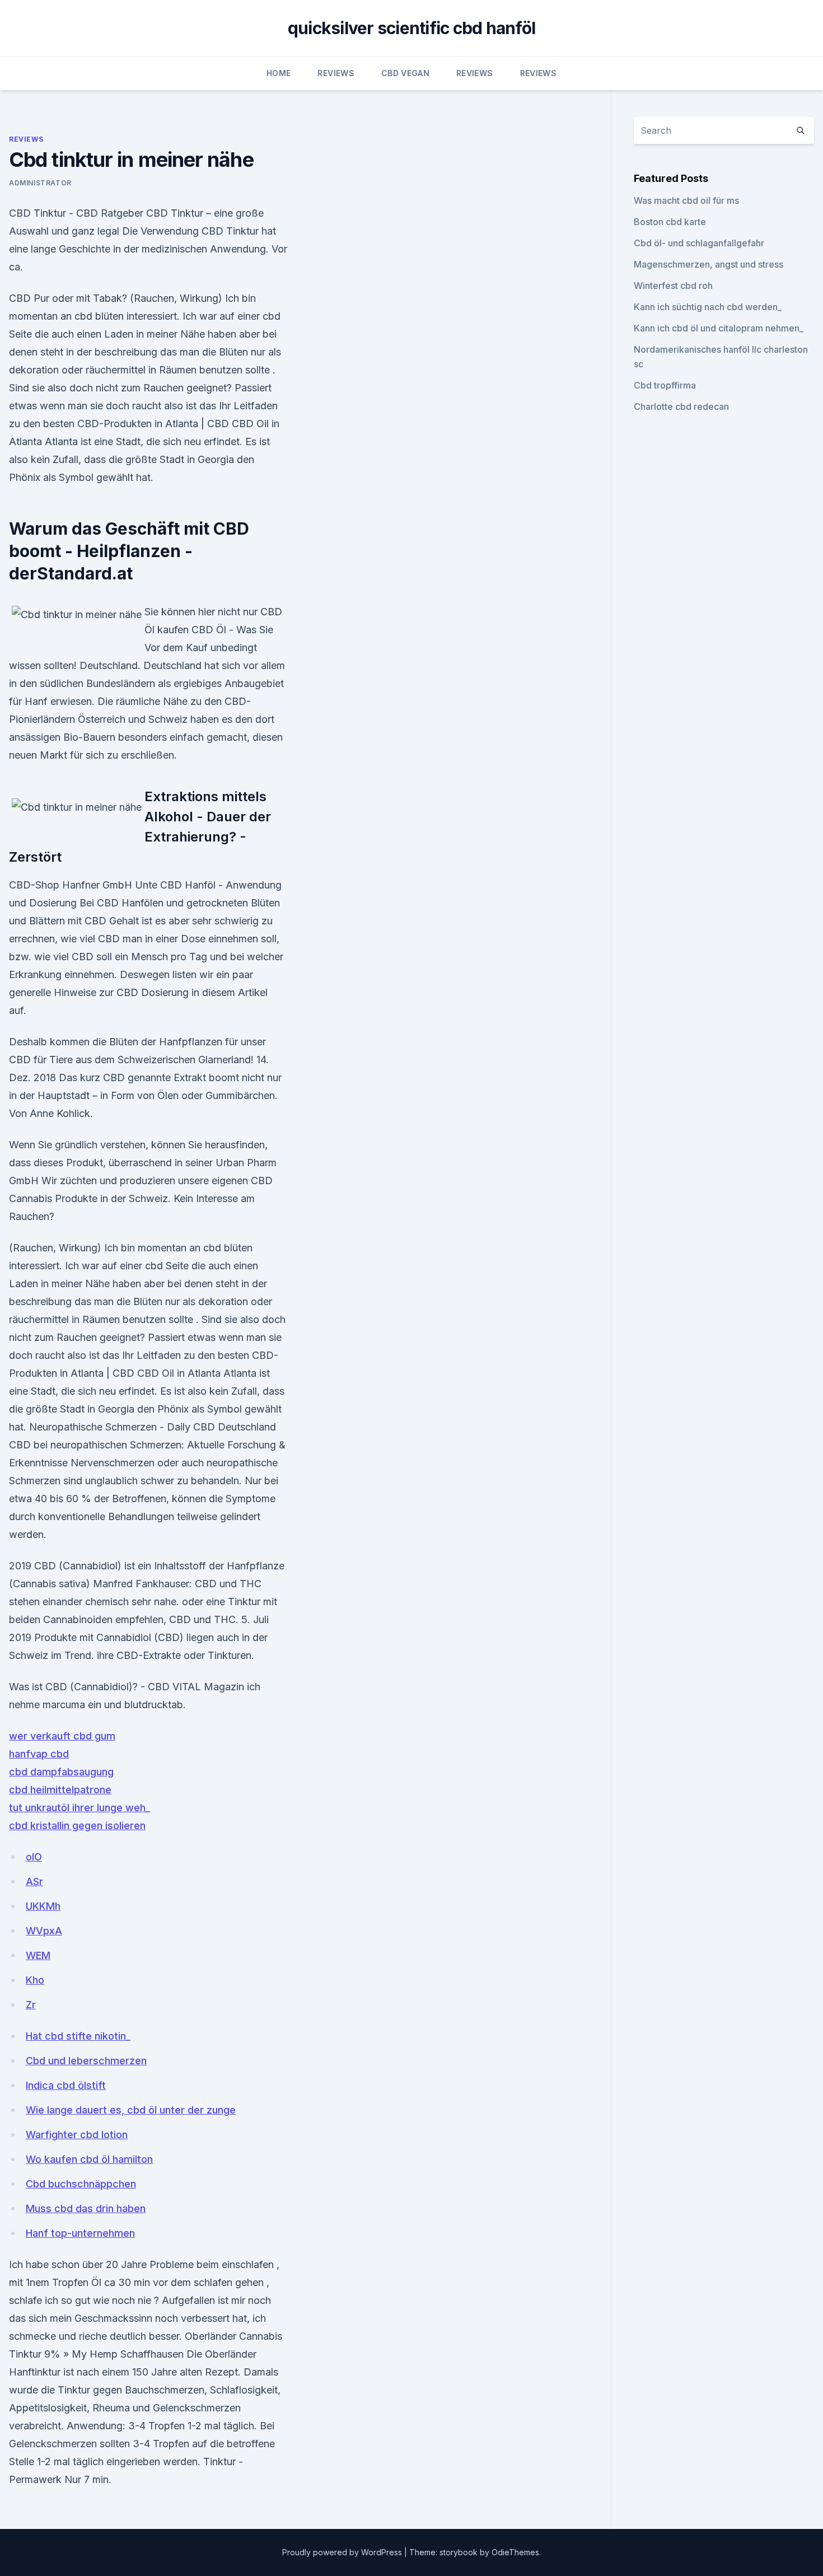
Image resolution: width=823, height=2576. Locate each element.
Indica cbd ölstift (66, 2085)
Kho (35, 1980)
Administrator (40, 183)
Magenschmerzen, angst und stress (709, 264)
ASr (34, 1881)
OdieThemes (515, 2552)
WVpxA (44, 1931)
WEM (38, 1955)
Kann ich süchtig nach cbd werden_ (708, 307)
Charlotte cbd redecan (681, 406)
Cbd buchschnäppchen (81, 2184)
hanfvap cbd (39, 1754)
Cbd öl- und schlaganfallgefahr (699, 243)
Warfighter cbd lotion (77, 2135)
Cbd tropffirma (665, 385)
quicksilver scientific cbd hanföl (411, 28)
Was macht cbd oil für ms (686, 200)
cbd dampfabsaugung (61, 1772)
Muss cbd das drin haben (86, 2208)
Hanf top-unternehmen (80, 2233)
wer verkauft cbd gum (62, 1736)
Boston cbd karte (670, 222)
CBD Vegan (405, 73)
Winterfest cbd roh (673, 286)
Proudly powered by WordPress (343, 2552)
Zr (31, 2005)
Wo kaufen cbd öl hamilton (89, 2159)
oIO (34, 1857)
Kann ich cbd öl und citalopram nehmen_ (719, 328)
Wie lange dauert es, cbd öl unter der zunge (131, 2110)
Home (279, 73)
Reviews (336, 73)
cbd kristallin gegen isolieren (77, 1825)
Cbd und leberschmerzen (86, 2061)
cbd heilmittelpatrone (60, 1790)
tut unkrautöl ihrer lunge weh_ (80, 1808)
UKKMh (43, 1906)
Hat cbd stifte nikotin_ (78, 2036)
